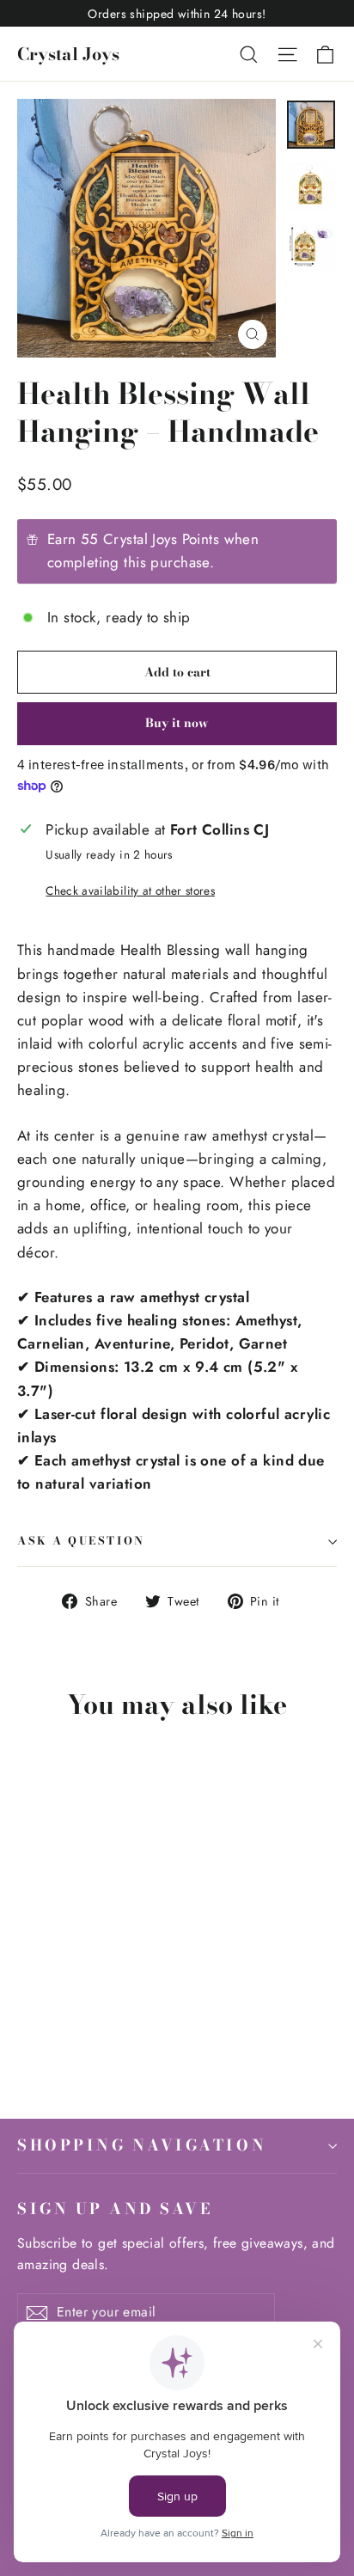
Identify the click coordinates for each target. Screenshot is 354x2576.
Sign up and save (115, 2208)
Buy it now (177, 723)
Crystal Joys (68, 54)
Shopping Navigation (142, 2145)
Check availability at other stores (130, 890)
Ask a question (81, 1541)
